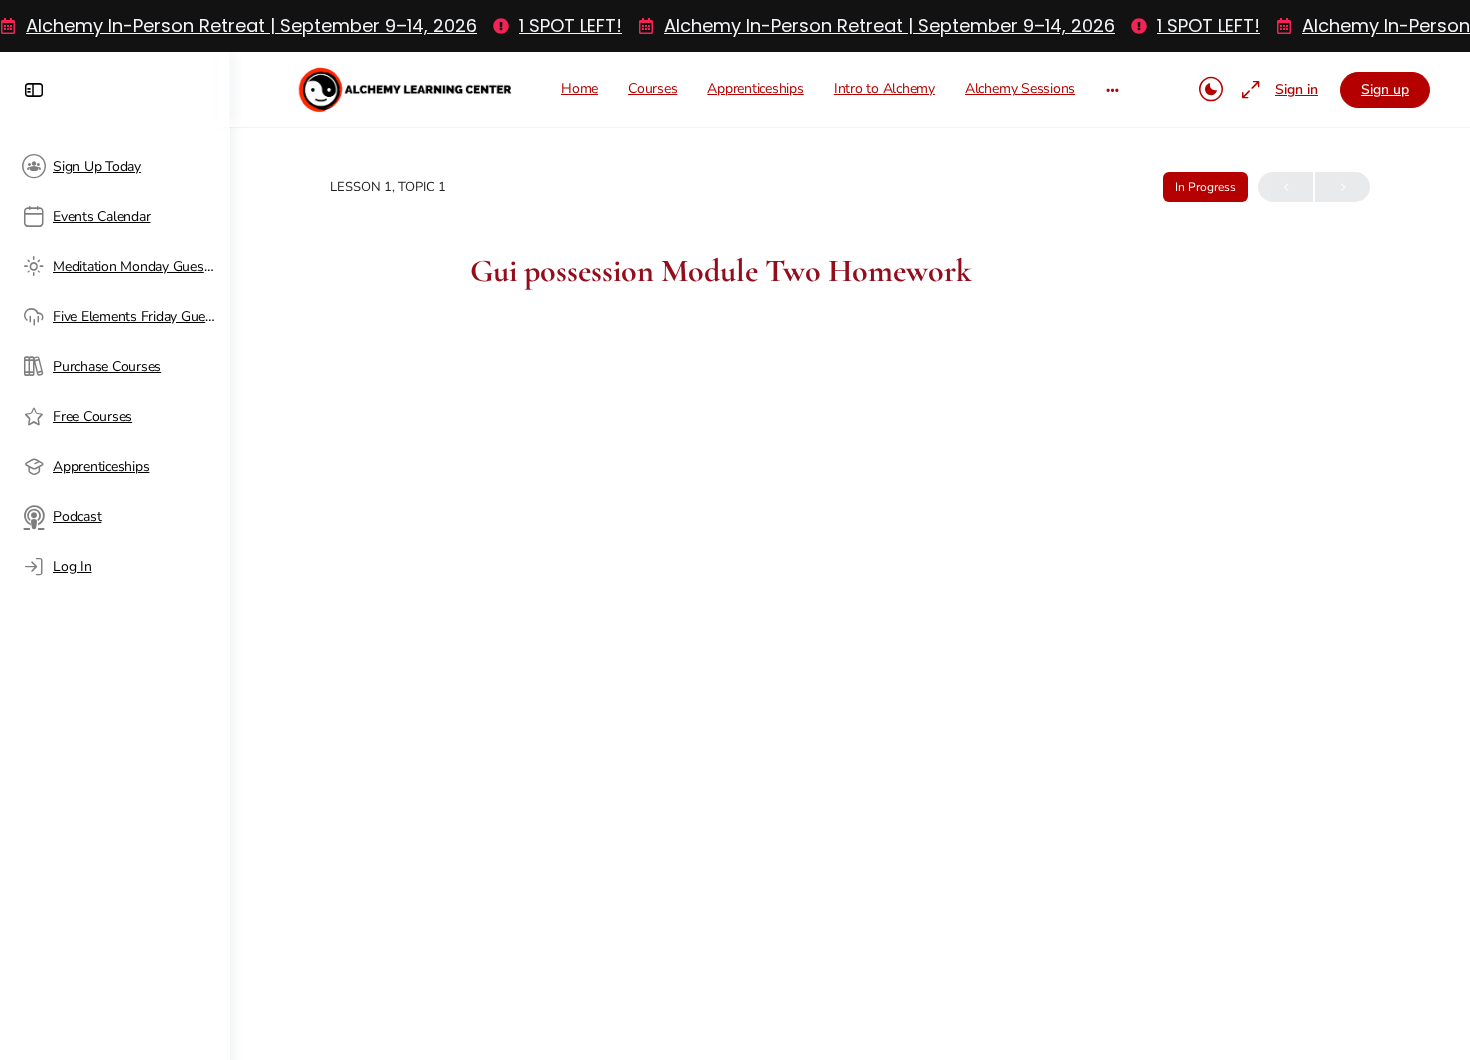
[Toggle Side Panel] (34, 90)
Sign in (1296, 89)
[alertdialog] (735, 26)
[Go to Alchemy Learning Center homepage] (406, 86)
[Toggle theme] (1211, 90)
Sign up (1385, 89)
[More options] (1112, 89)
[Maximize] (1247, 90)
